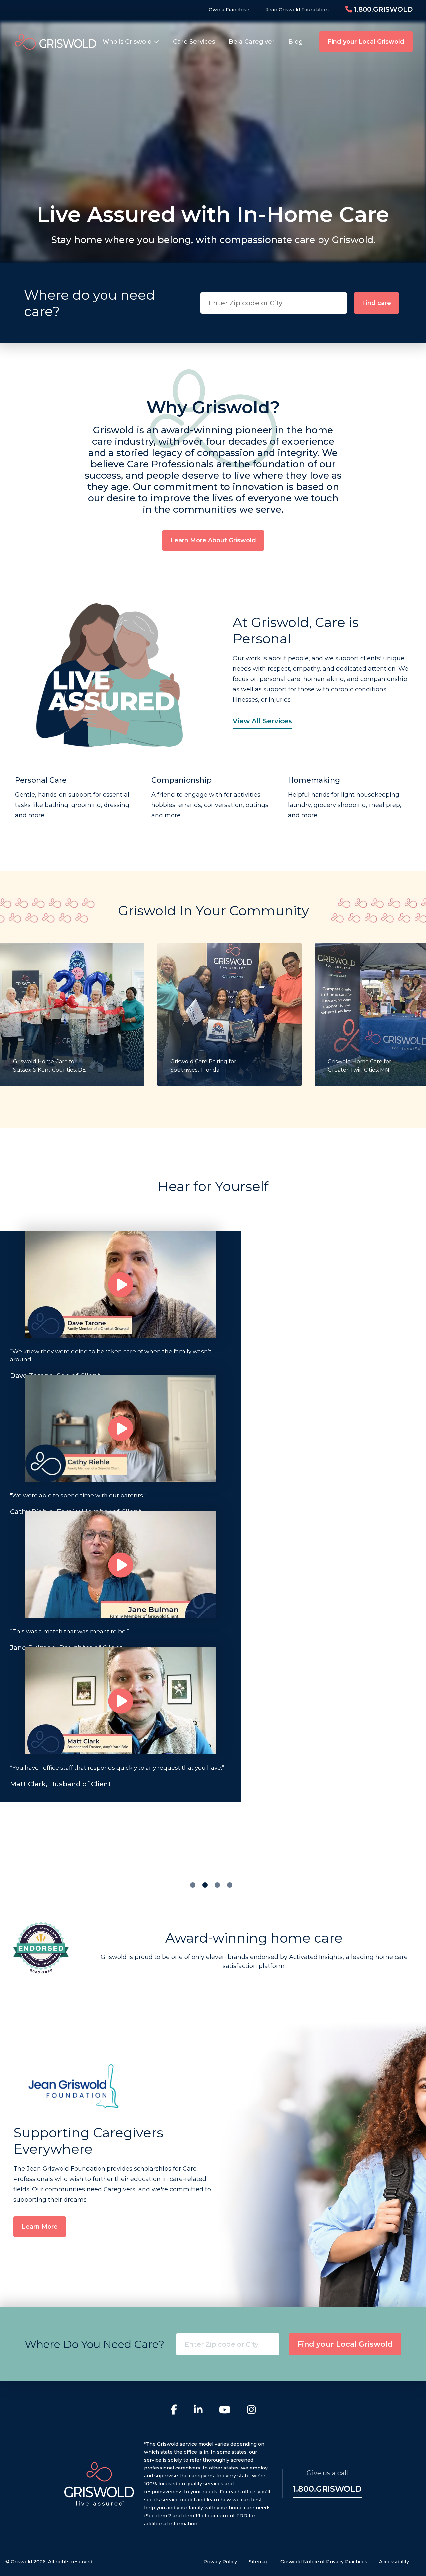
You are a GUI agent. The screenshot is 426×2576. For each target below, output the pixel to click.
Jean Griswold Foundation (297, 10)
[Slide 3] (230, 1885)
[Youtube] (225, 2411)
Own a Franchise (229, 10)
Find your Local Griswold (366, 42)
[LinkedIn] (198, 2411)
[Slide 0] (193, 1885)
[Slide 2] (217, 1885)
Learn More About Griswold (213, 540)
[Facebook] (174, 2411)
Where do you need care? (90, 303)
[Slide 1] (205, 1885)
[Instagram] (251, 2411)
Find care (377, 303)
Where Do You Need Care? (95, 2344)
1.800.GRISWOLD (382, 9)
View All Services (262, 721)
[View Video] (121, 1285)
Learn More (40, 2227)
